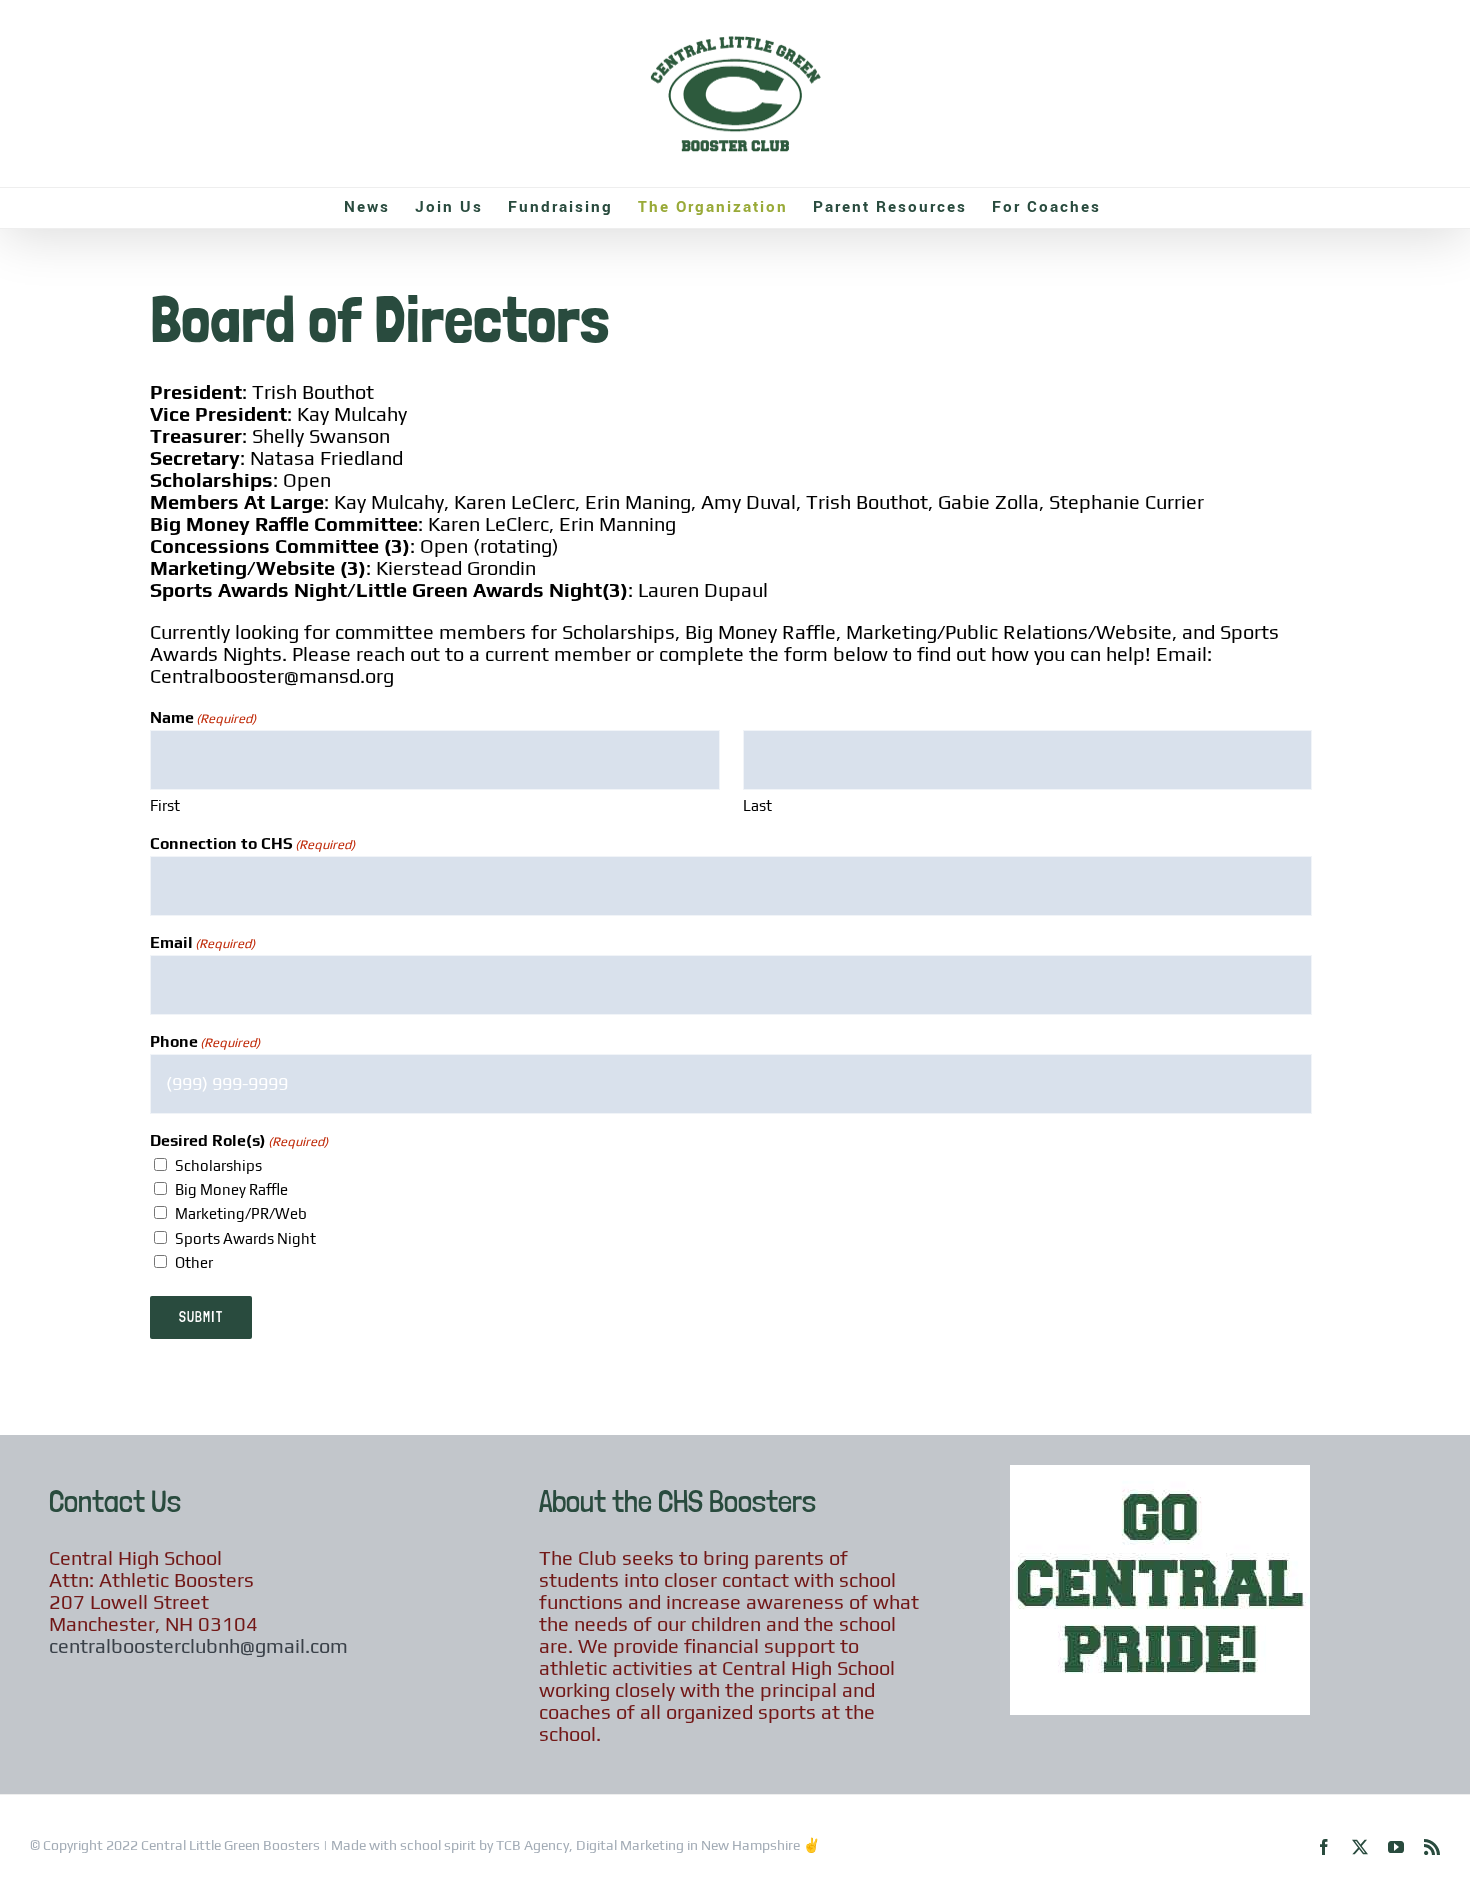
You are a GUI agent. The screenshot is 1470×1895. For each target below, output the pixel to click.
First (165, 805)
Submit (201, 1317)
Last (757, 805)
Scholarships (218, 1165)
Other (194, 1262)
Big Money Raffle (231, 1189)
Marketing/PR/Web (241, 1213)
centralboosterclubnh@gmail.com (198, 1645)
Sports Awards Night (245, 1238)
